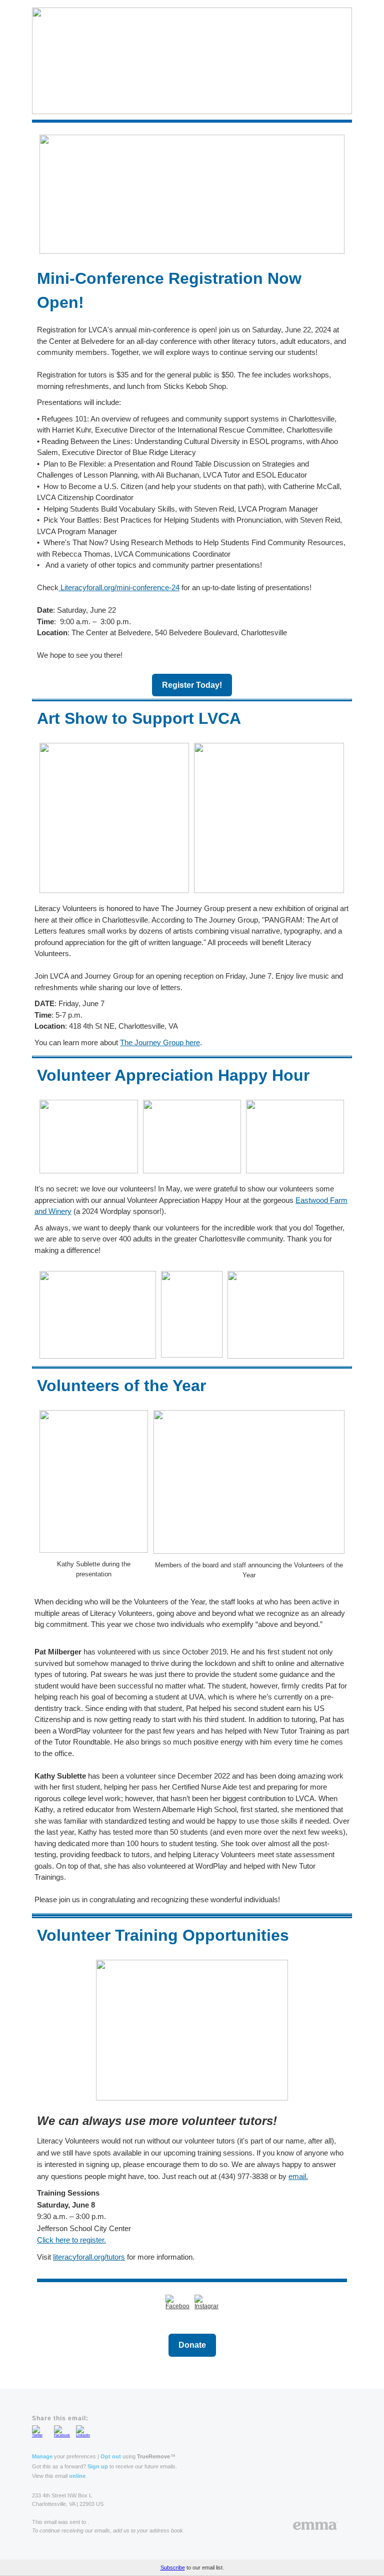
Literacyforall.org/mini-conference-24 (119, 587)
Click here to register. (71, 2240)
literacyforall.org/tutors (89, 2257)
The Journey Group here (160, 1042)
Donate (192, 2345)
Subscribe (173, 2567)
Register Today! (192, 685)
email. (298, 2176)
